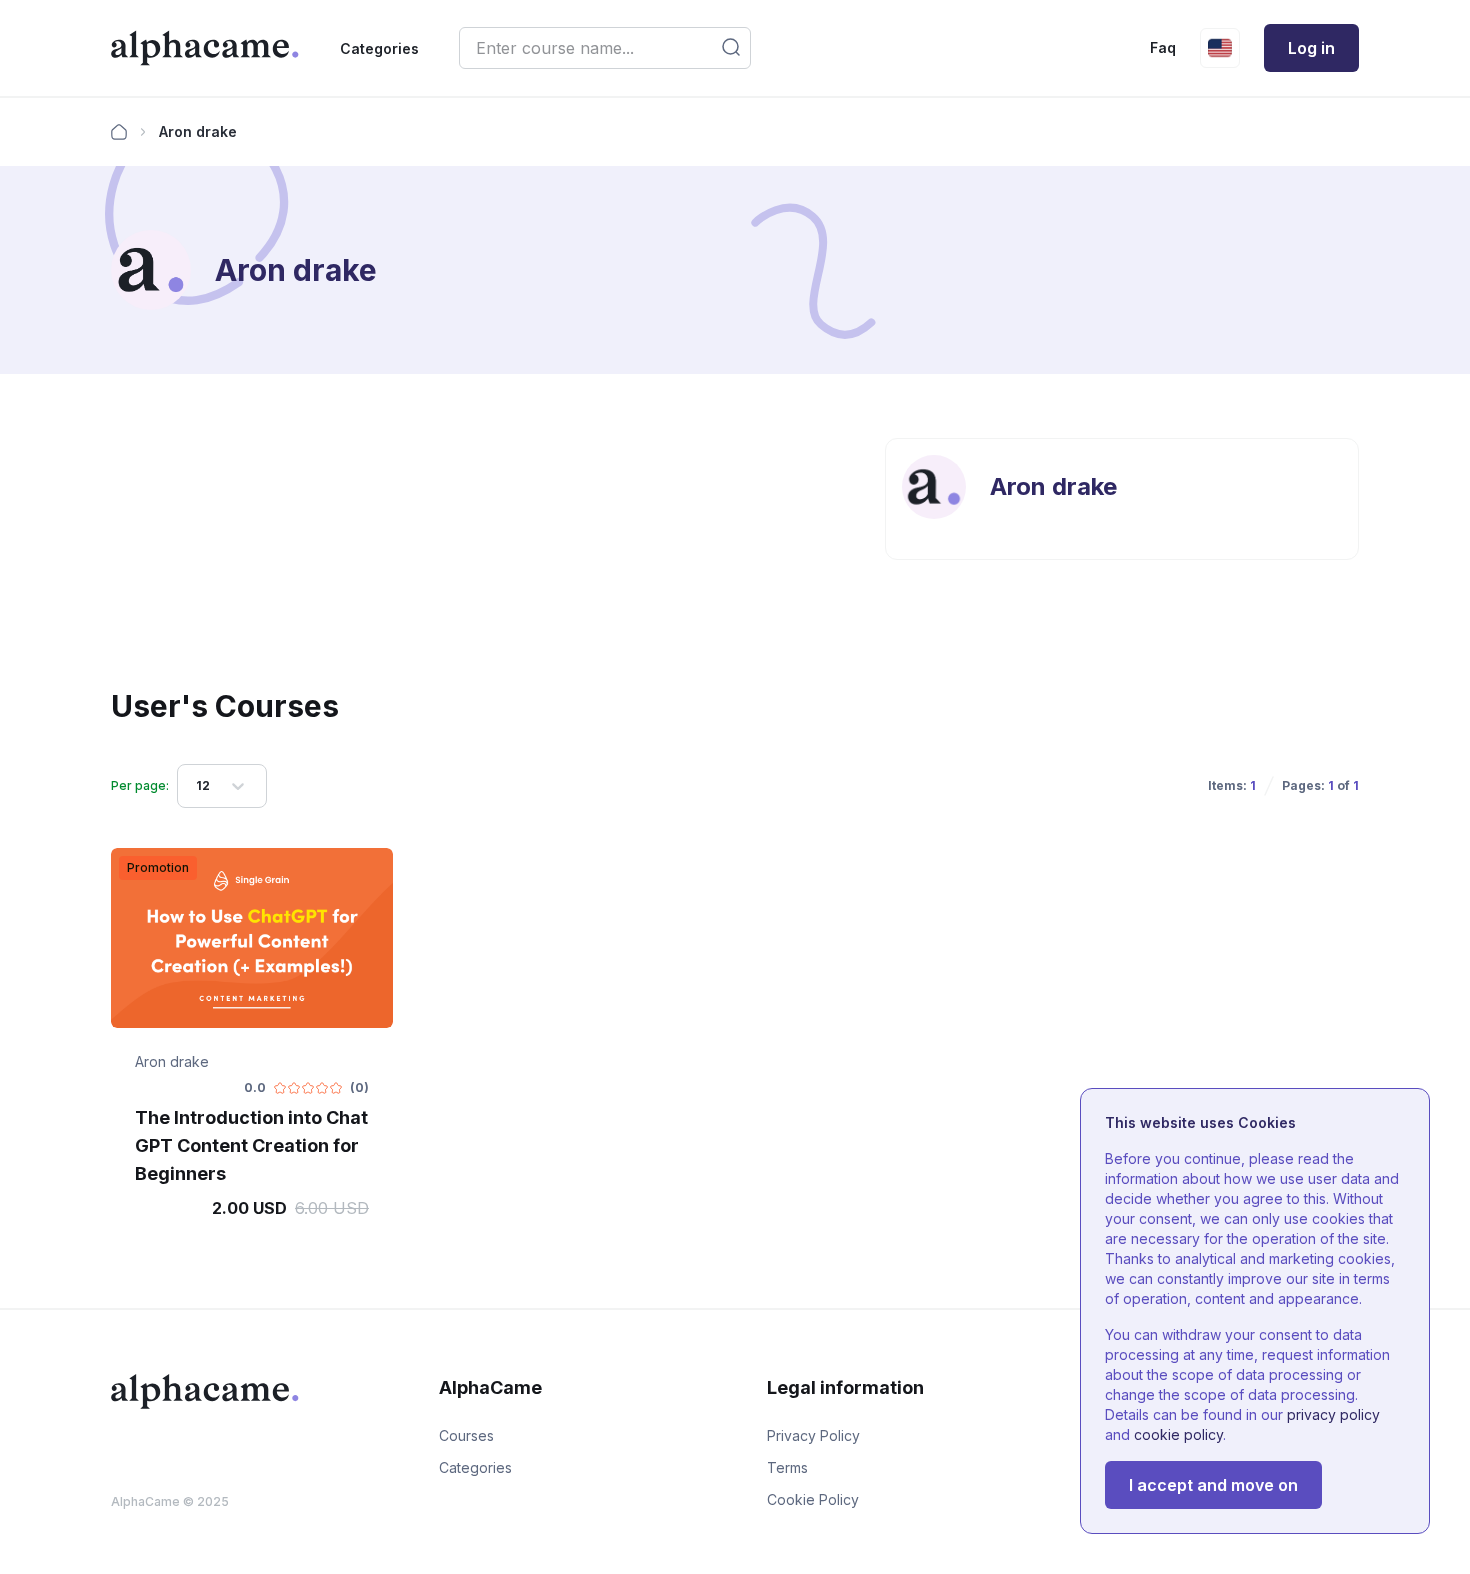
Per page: (140, 785)
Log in (1311, 48)
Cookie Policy (813, 1499)
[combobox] (197, 786)
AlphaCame (145, 1501)
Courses (466, 1435)
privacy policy (1333, 1414)
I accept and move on (1213, 1485)
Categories (379, 48)
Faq (1163, 47)
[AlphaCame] (205, 48)
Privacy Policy (813, 1435)
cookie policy (1178, 1434)
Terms (787, 1467)
